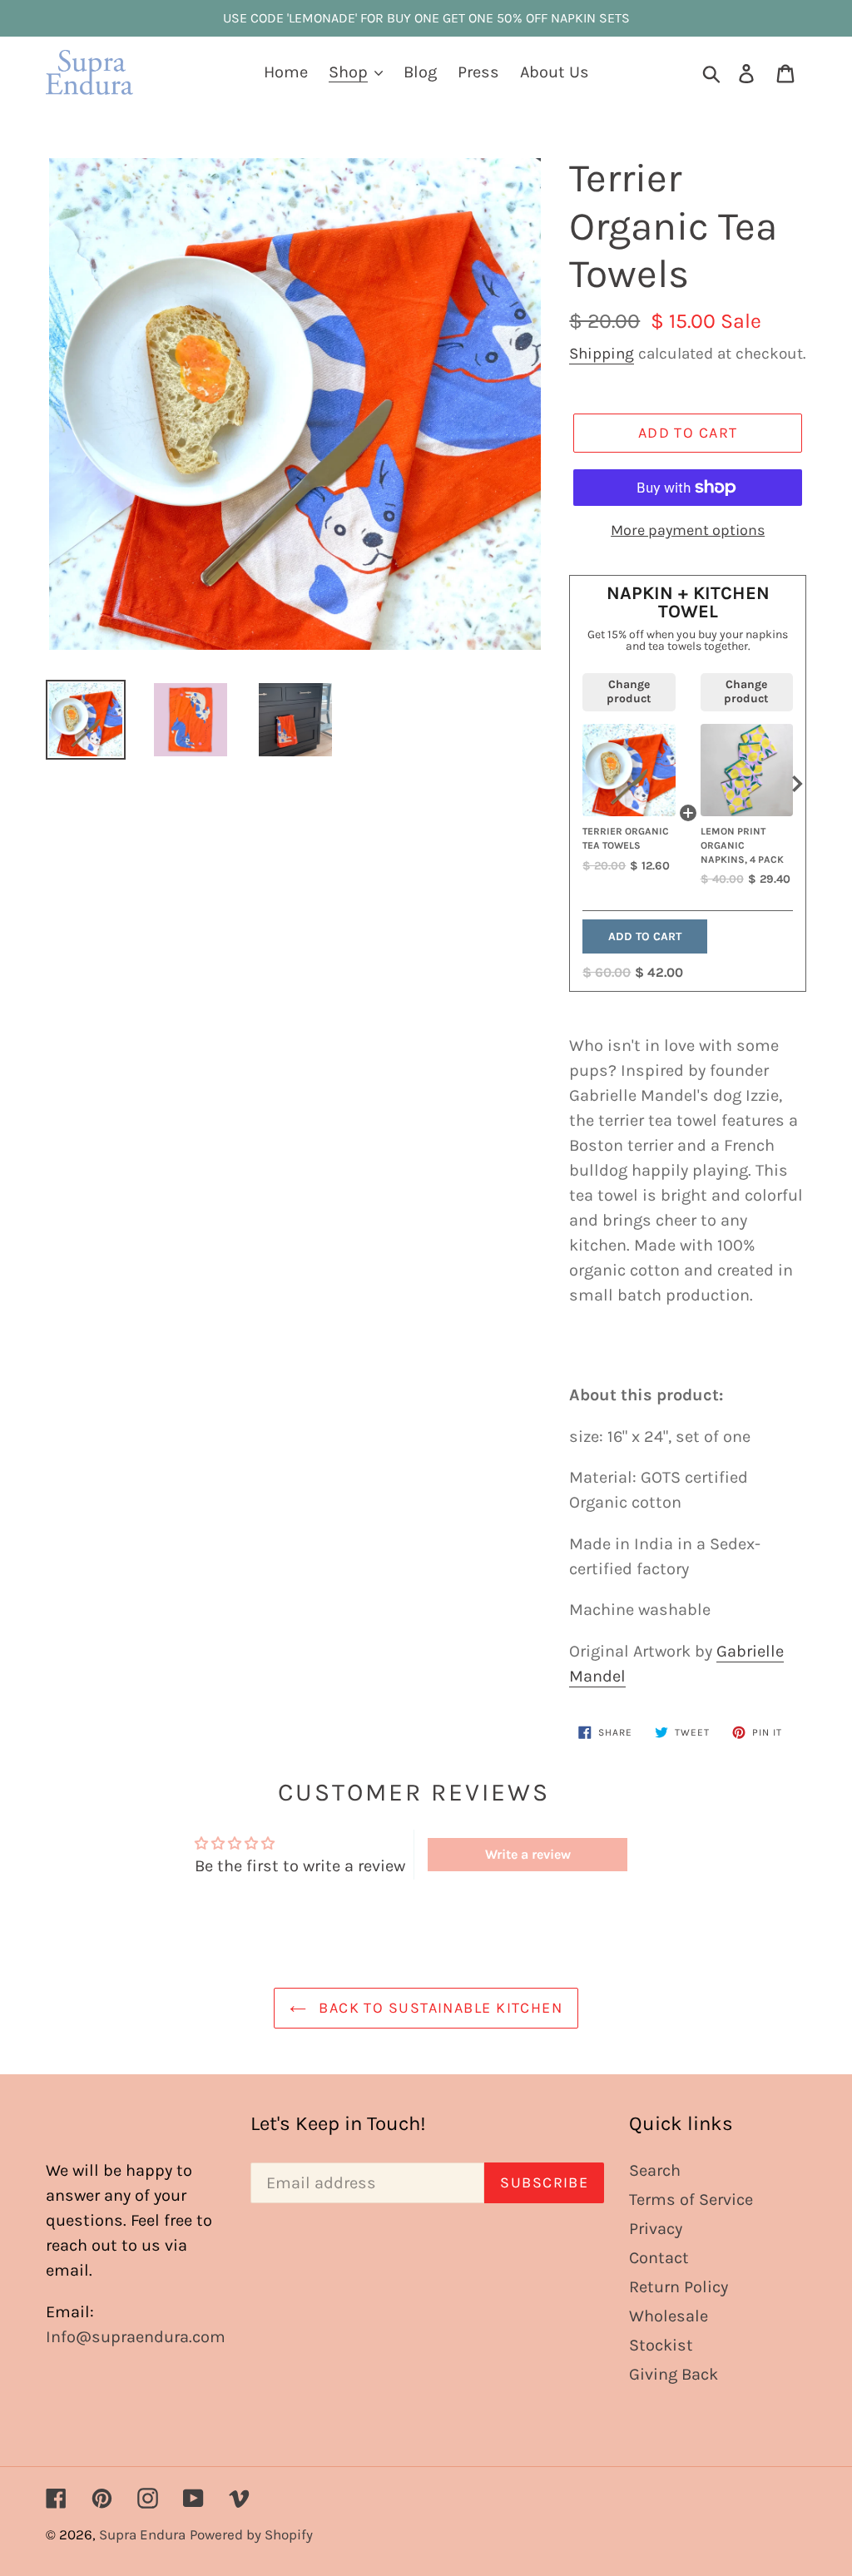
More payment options (688, 530)
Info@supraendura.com (136, 2337)
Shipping (602, 354)
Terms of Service (691, 2200)
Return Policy (679, 2287)
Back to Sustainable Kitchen (438, 2008)
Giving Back (674, 2374)
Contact (659, 2258)
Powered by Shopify (251, 2534)
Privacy (656, 2229)
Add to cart (645, 936)
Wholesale (669, 2316)
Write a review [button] (528, 1854)
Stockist (661, 2345)
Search (655, 2170)
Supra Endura (142, 2534)
